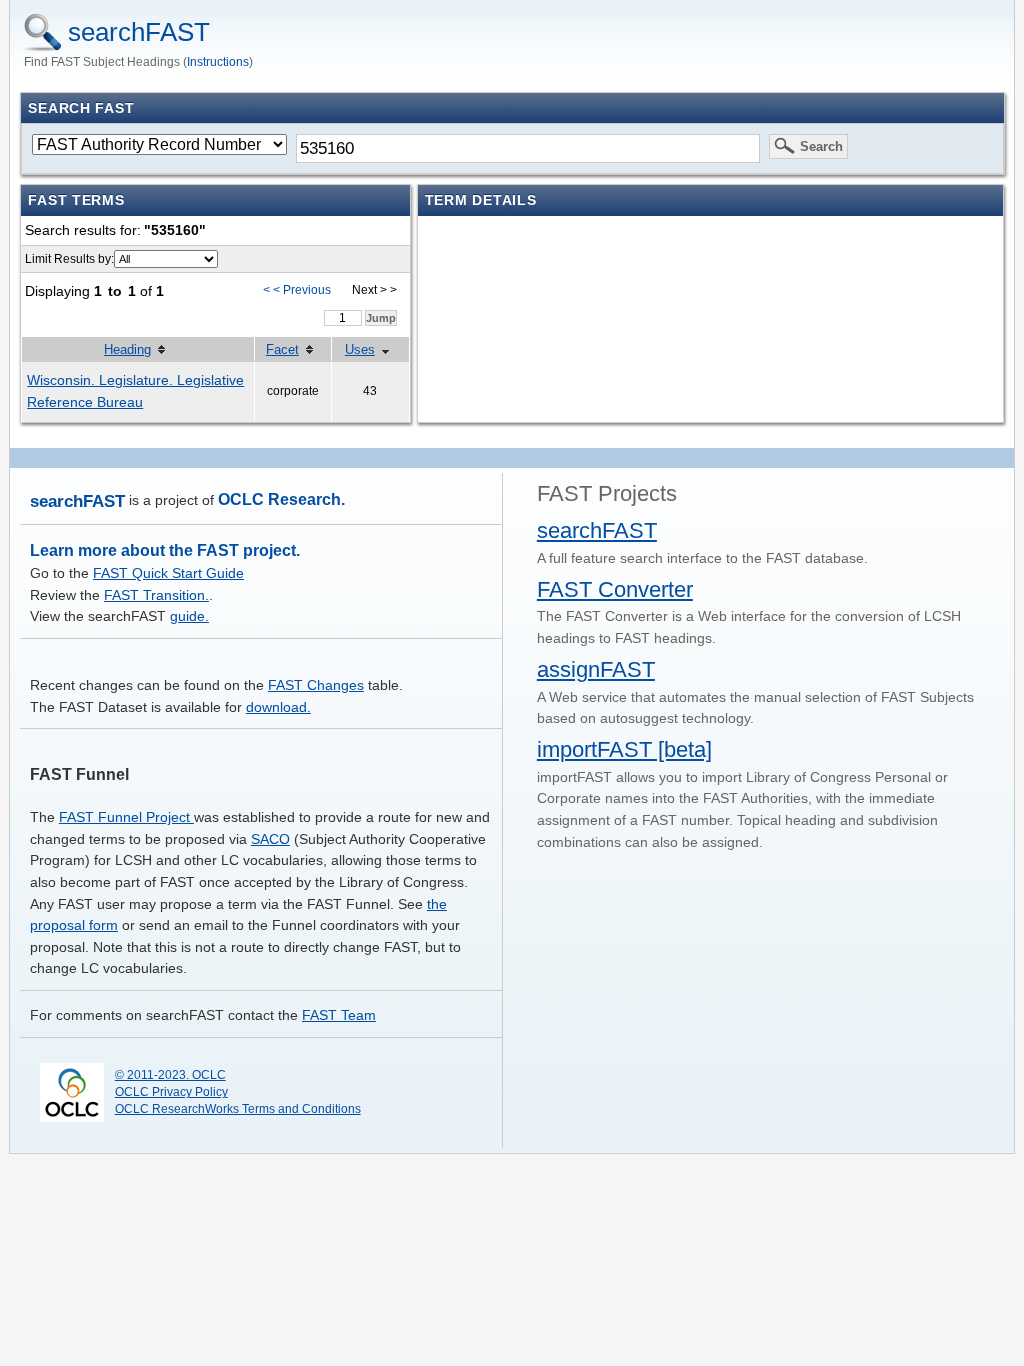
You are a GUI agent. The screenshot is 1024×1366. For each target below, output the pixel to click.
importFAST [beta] (624, 749)
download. (278, 707)
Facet (282, 349)
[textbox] (528, 148)
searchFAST (139, 32)
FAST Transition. (156, 595)
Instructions (218, 62)
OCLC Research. (281, 499)
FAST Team (339, 1015)
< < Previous (297, 290)
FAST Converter (615, 589)
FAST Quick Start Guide (168, 573)
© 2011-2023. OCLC (170, 1075)
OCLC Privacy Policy (171, 1092)
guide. (189, 616)
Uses (360, 349)
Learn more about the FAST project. (165, 550)
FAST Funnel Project (126, 817)
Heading (127, 349)
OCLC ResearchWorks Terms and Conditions (238, 1109)
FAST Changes (316, 685)
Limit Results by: (69, 259)
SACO (270, 839)
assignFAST (596, 669)
